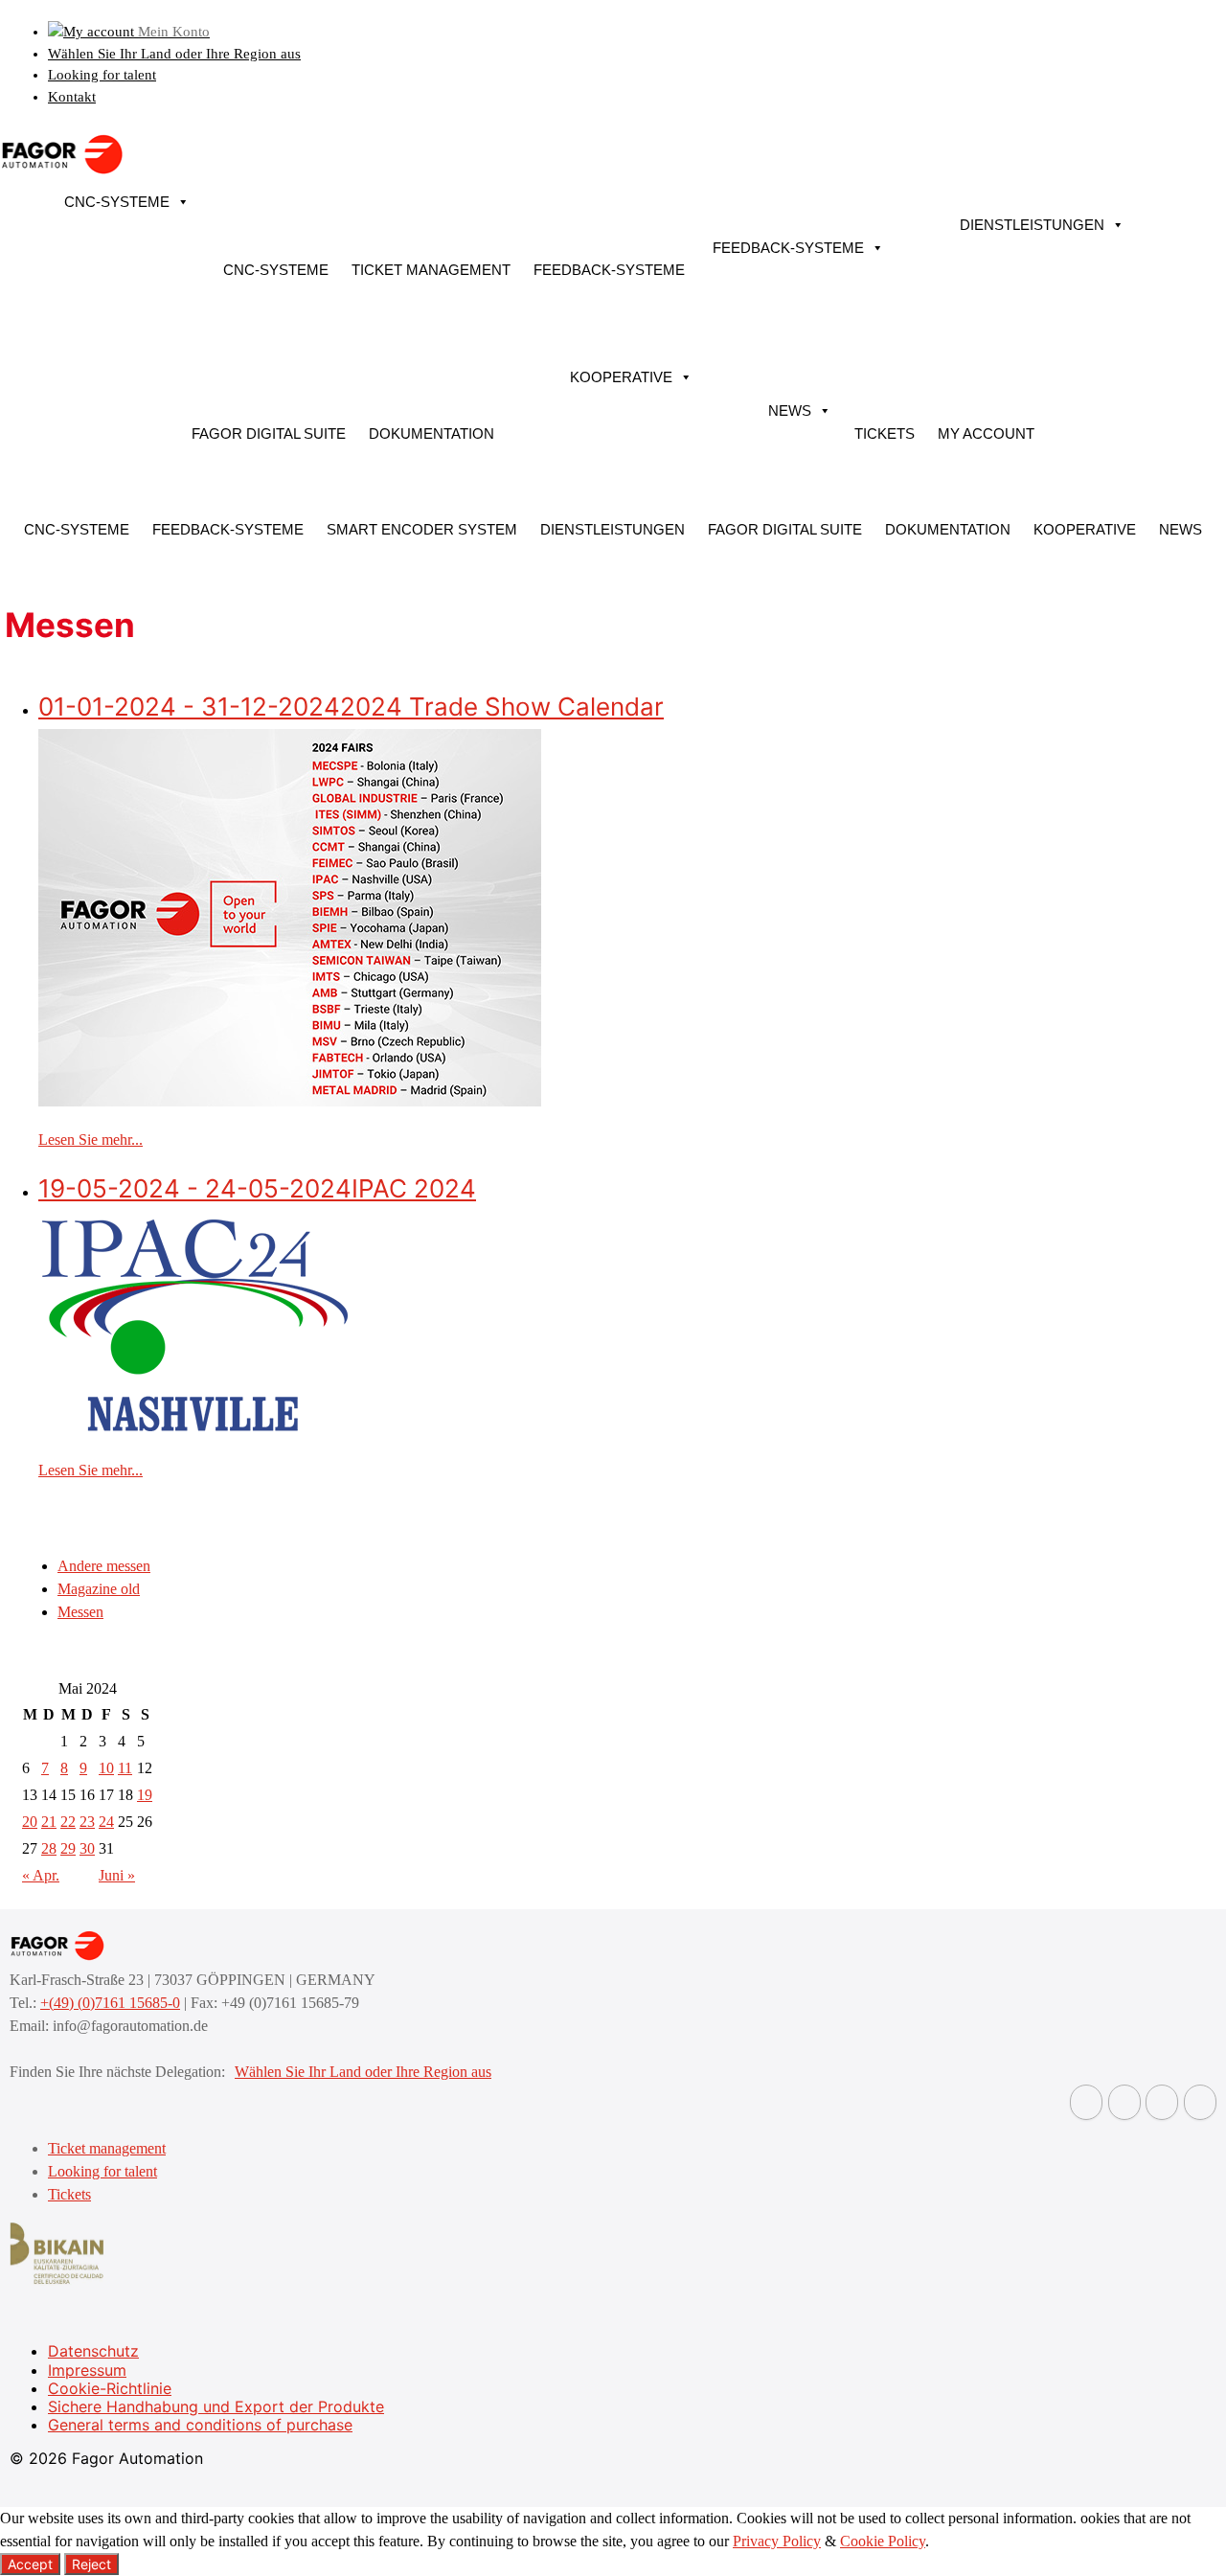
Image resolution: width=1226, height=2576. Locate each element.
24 (106, 1822)
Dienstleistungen (1032, 225)
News (790, 410)
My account (986, 433)
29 (68, 1848)
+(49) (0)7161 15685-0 (110, 2003)
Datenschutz (93, 2351)
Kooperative (621, 377)
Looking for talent (102, 75)
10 (106, 1768)
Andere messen (104, 1566)
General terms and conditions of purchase (200, 2425)
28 (49, 1848)
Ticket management (431, 270)
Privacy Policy (777, 2541)
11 (125, 1768)
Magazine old (99, 1589)
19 (145, 1795)
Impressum (87, 2370)
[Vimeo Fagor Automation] (1162, 2102)
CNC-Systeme (117, 202)
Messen (80, 1612)
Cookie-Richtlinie (110, 2388)
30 (87, 1848)
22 (68, 1822)
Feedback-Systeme (609, 270)
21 (49, 1822)
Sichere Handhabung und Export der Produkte (216, 2406)
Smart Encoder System (422, 529)
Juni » (117, 1875)
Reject (91, 2564)
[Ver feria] (290, 1101)
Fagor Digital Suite (269, 433)
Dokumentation (431, 433)
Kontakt (72, 97)
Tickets (885, 433)
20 (30, 1822)
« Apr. (41, 1875)
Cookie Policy (883, 2541)
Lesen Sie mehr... (91, 1140)
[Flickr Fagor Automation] (1086, 2102)
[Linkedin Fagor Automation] (1124, 2102)
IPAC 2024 (257, 1188)
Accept (30, 2564)
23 (87, 1822)
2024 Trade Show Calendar (351, 707)
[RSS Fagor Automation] (1200, 2102)
